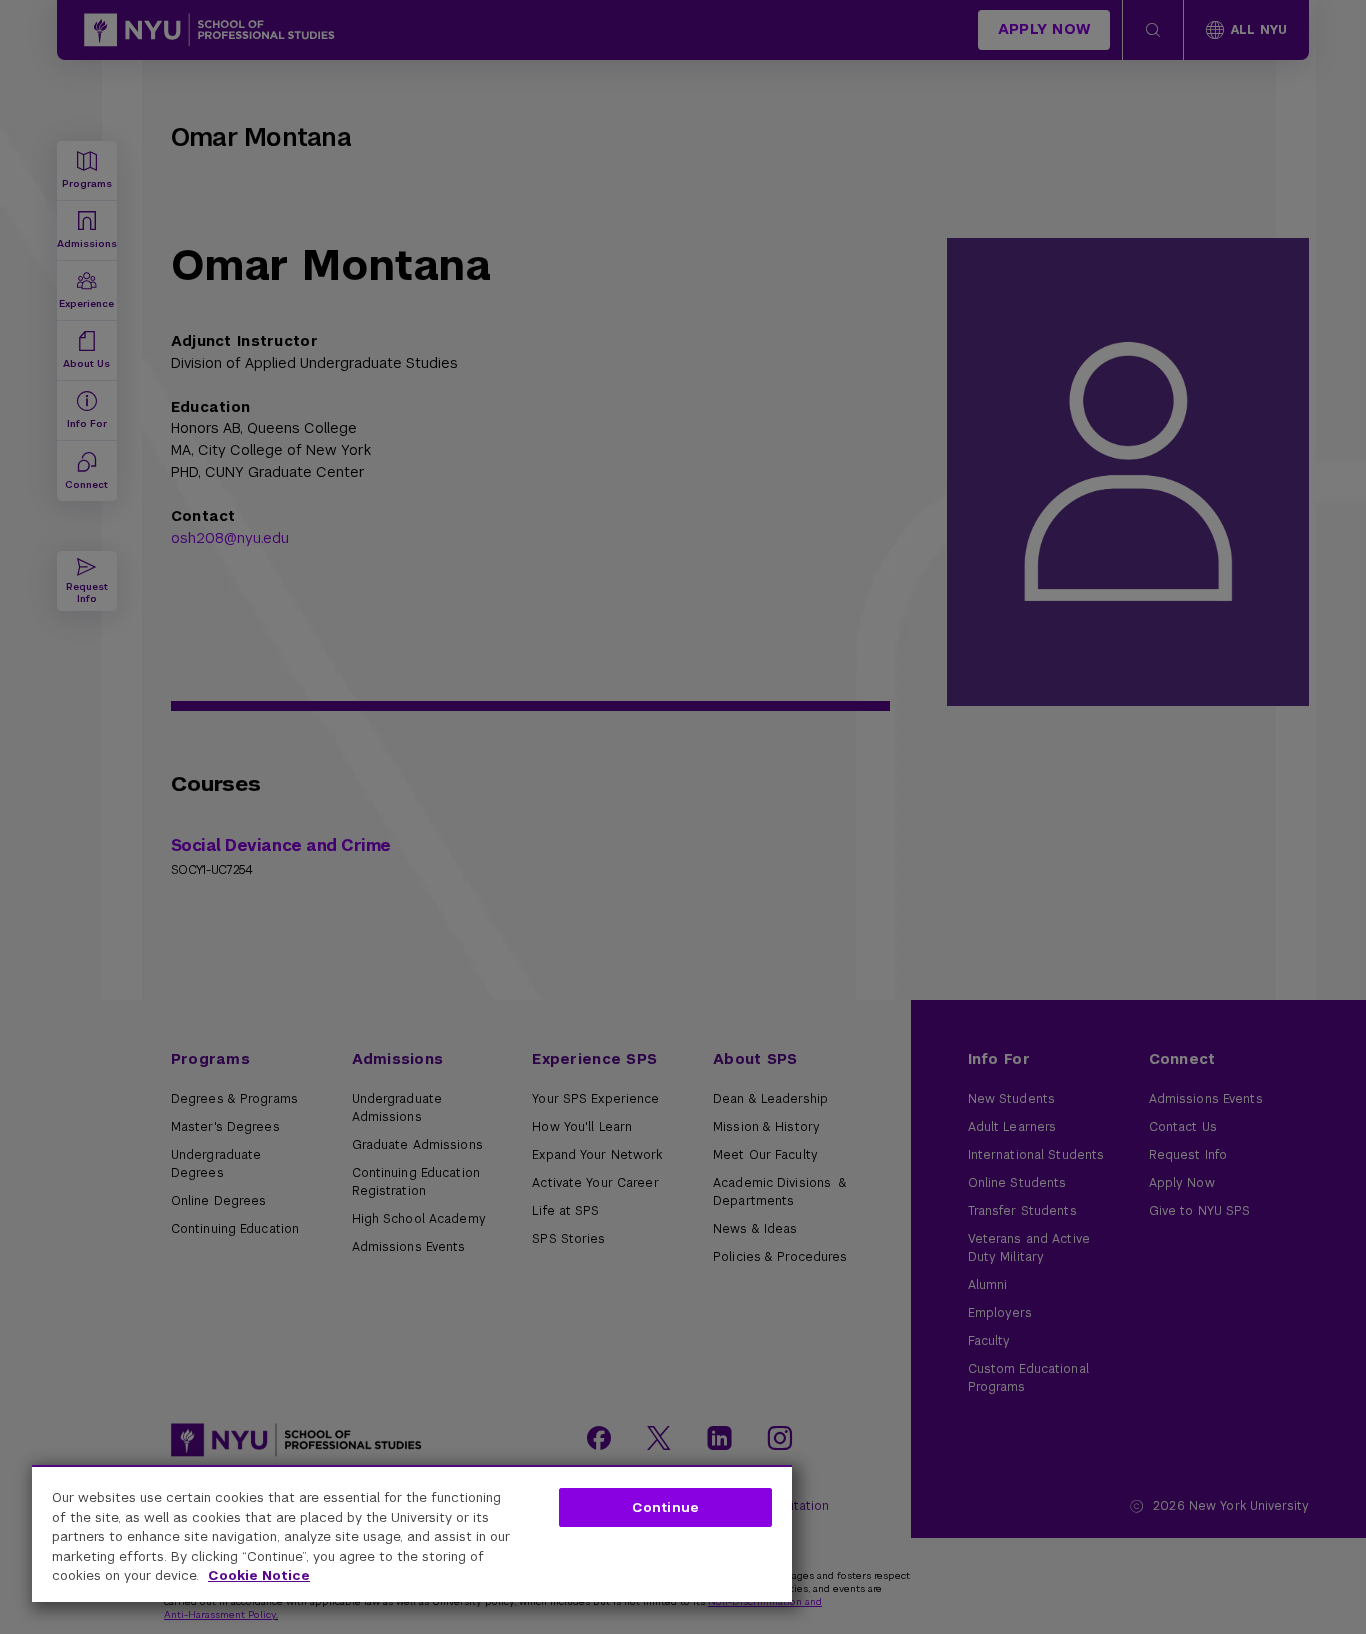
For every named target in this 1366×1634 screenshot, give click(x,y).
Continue (665, 1507)
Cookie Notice (259, 1575)
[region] (412, 1533)
